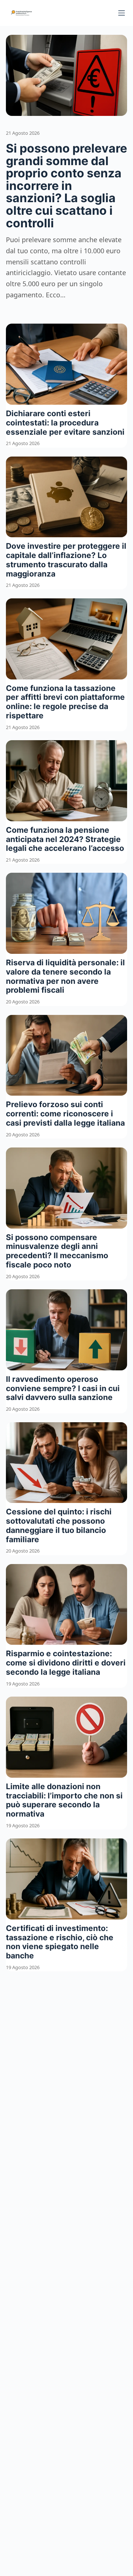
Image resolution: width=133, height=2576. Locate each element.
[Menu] (122, 13)
